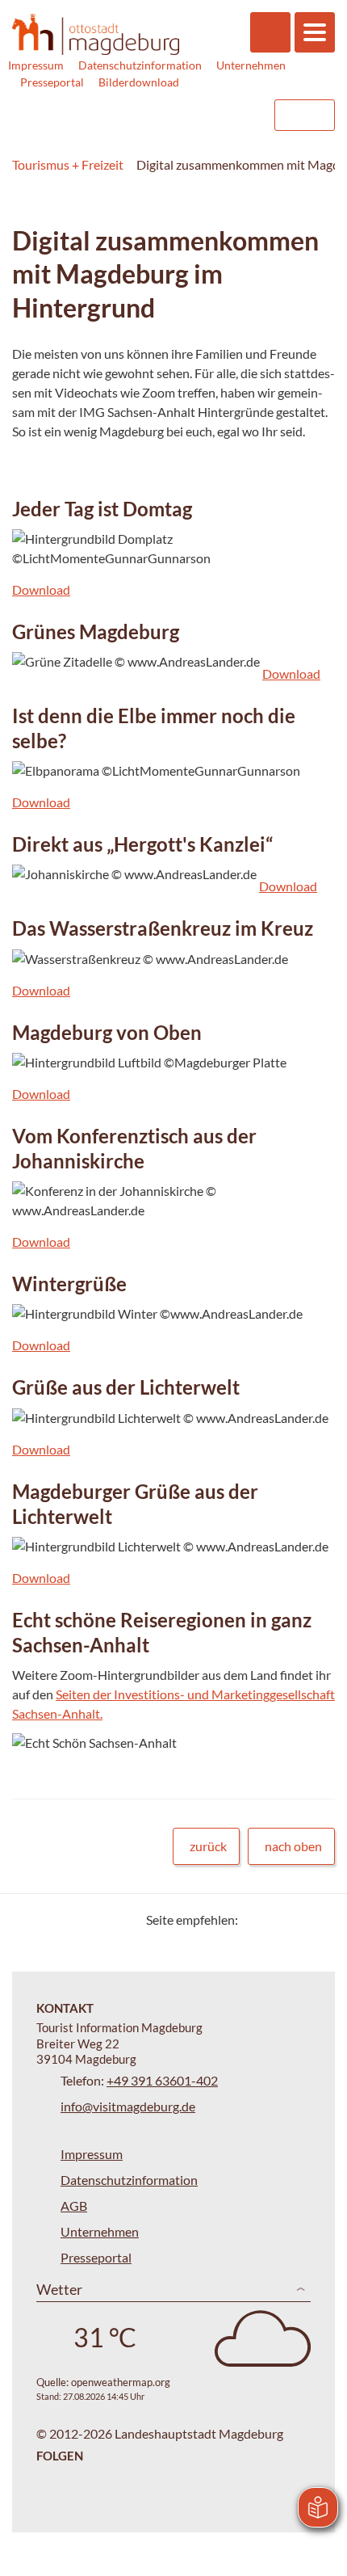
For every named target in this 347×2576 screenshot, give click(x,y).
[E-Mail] (297, 1919)
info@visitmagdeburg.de (128, 2106)
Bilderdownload (139, 82)
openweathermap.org (121, 2382)
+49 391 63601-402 (162, 2080)
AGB (74, 2206)
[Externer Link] (159, 115)
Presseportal (52, 82)
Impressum (36, 65)
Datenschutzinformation (140, 65)
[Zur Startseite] (96, 35)
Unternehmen (251, 65)
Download (41, 589)
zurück (208, 1846)
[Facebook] (276, 1919)
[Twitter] (256, 1919)
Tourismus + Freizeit (68, 164)
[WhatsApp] (317, 1919)
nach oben (293, 1846)
